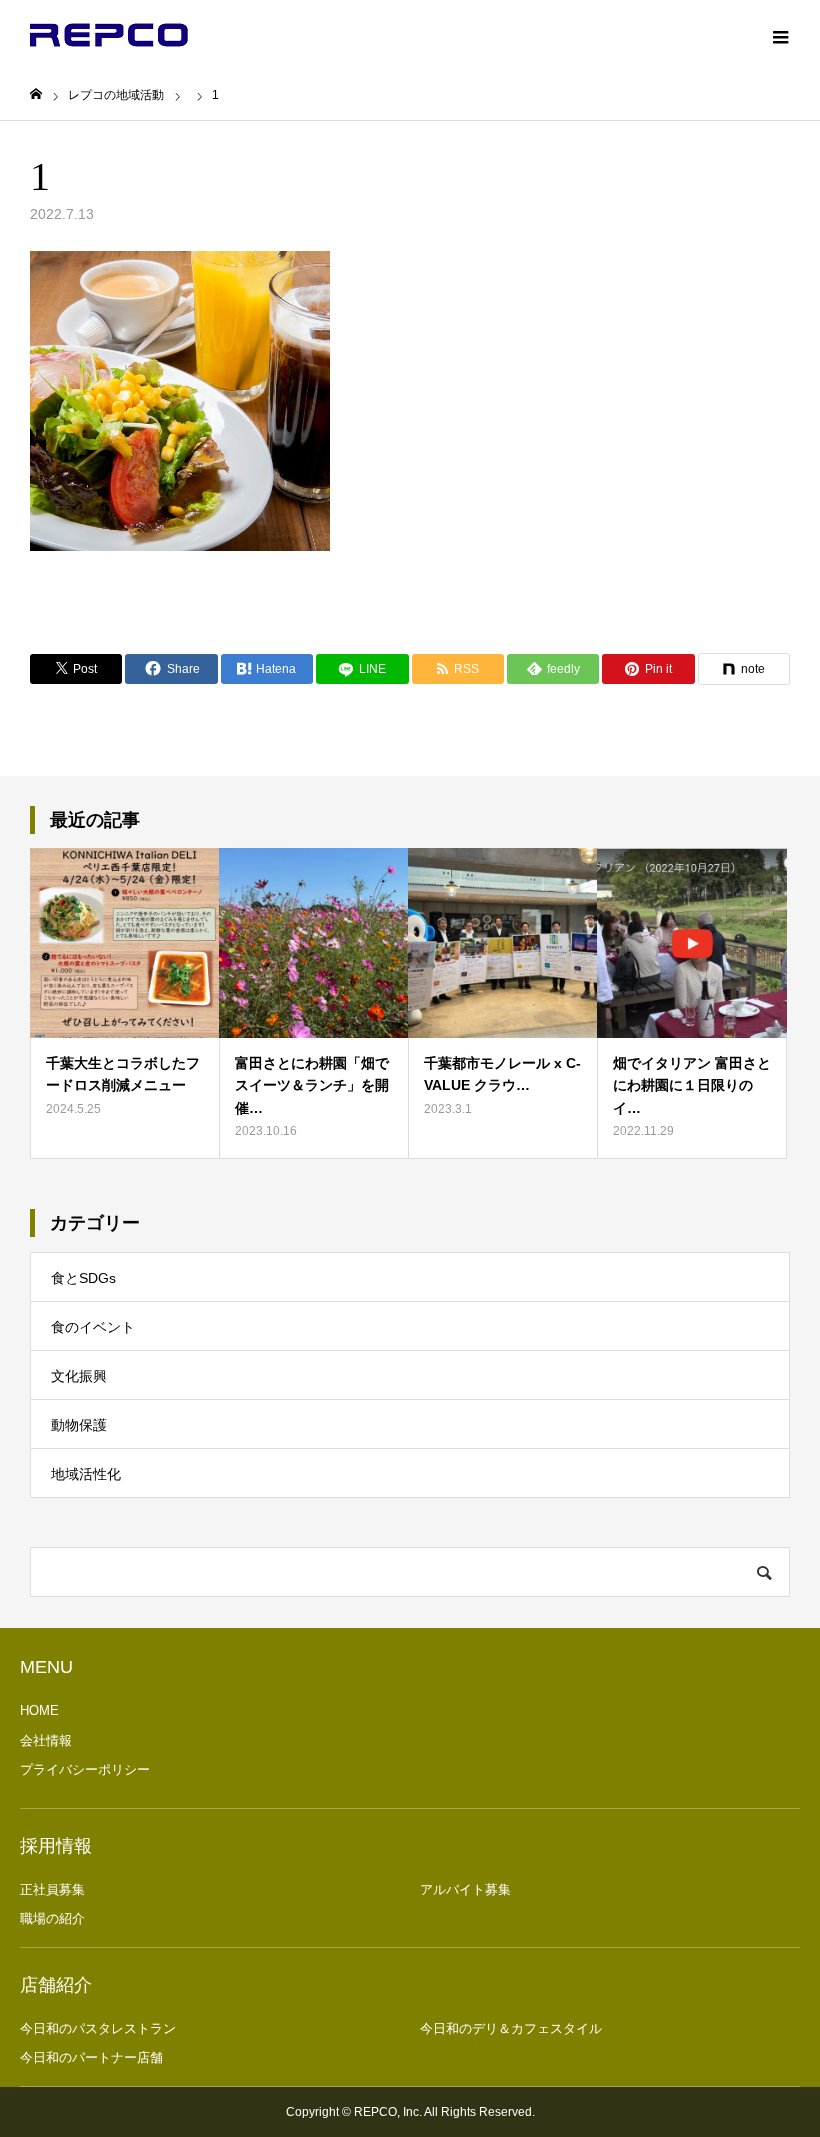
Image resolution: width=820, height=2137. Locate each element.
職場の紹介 (52, 1918)
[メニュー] (780, 35)
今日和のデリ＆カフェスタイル (511, 2028)
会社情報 (46, 1740)
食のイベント (93, 1327)
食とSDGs (83, 1278)
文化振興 (79, 1376)
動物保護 (79, 1425)
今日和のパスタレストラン (98, 2028)
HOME (39, 1710)
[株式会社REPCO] (109, 35)
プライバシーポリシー (85, 1769)
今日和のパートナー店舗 (91, 2057)
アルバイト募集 (465, 1889)
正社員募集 (52, 1889)
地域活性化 (86, 1474)
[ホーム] (36, 94)
